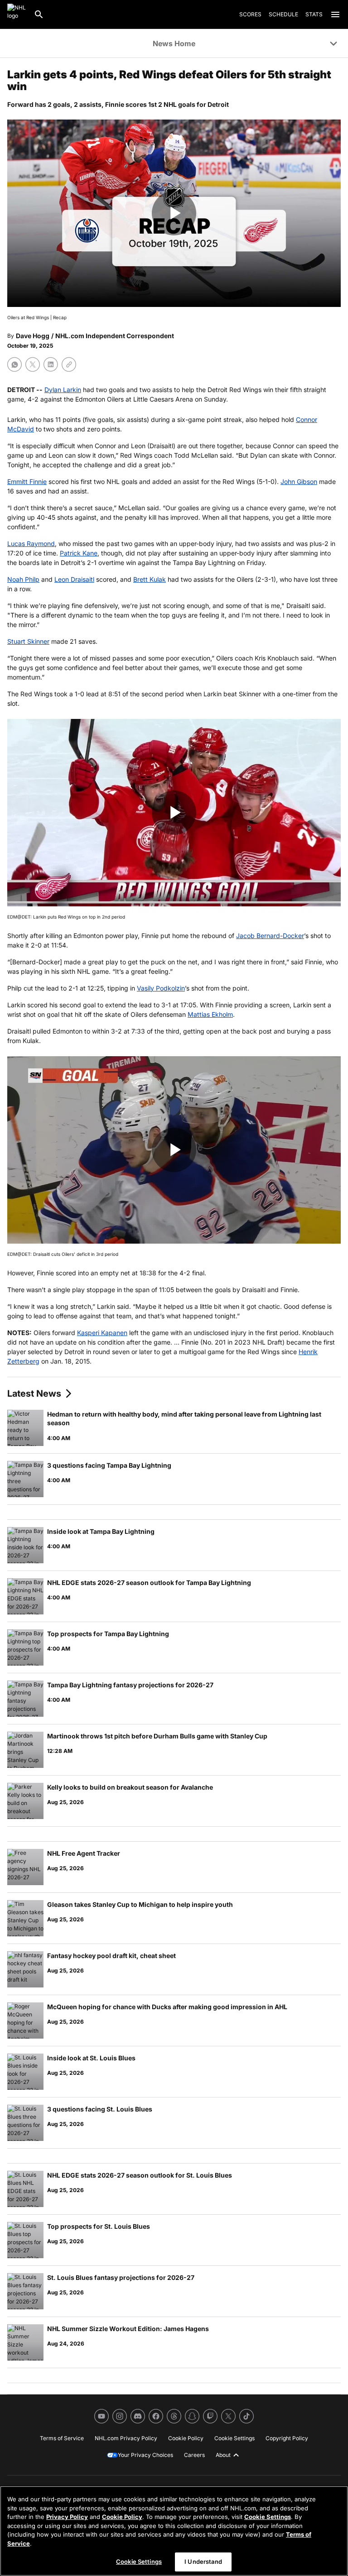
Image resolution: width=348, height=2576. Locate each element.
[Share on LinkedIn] (51, 364)
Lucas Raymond (31, 543)
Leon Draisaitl (74, 579)
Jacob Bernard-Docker (270, 936)
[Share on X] (33, 364)
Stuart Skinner (28, 641)
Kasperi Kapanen (102, 1333)
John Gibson (299, 481)
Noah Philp (23, 579)
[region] (174, 2531)
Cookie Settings (268, 2517)
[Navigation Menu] (335, 14)
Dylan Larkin (63, 390)
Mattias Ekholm (210, 1014)
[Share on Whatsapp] (14, 364)
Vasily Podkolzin (161, 988)
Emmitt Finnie (27, 481)
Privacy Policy (67, 2517)
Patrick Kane (79, 553)
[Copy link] (69, 364)
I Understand (203, 2562)
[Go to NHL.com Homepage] (17, 14)
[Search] (39, 14)
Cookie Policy (122, 2517)
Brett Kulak (150, 579)
